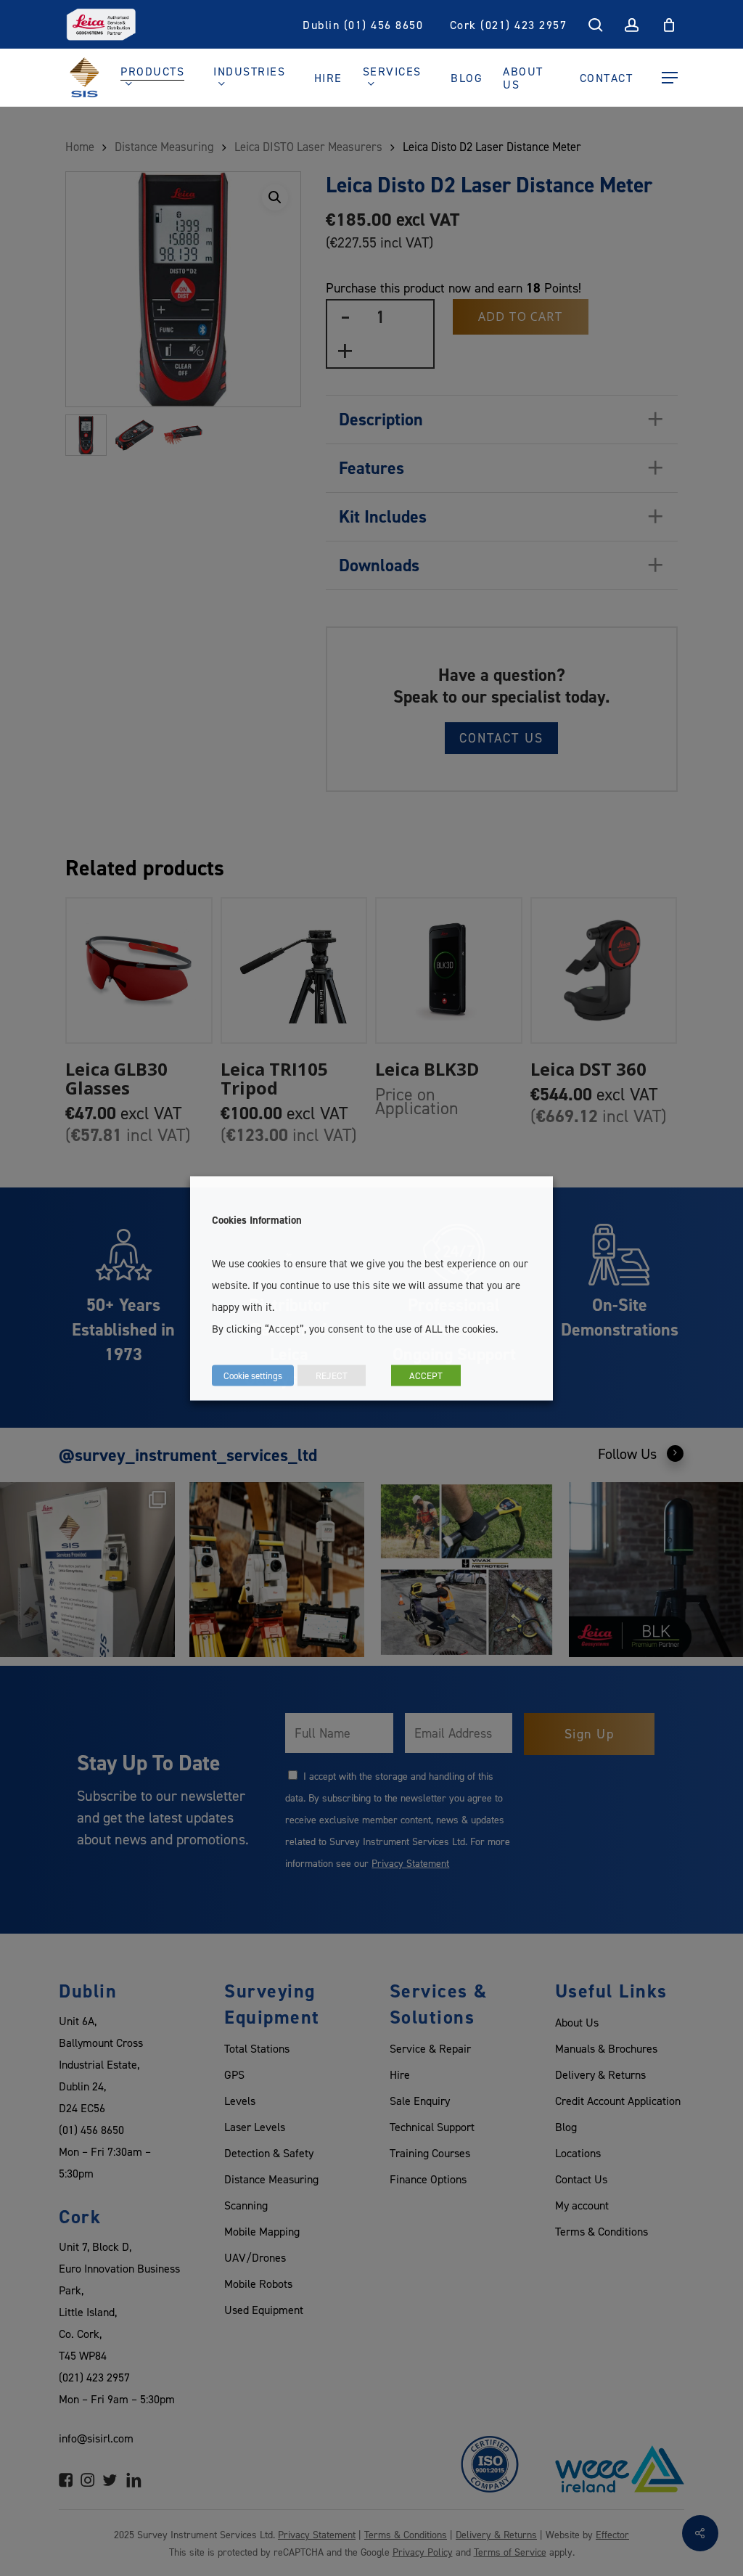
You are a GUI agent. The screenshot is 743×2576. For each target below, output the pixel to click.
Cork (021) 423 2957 (509, 25)
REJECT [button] (332, 1375)
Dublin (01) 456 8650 (363, 25)
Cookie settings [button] (253, 1375)
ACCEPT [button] (426, 1375)
